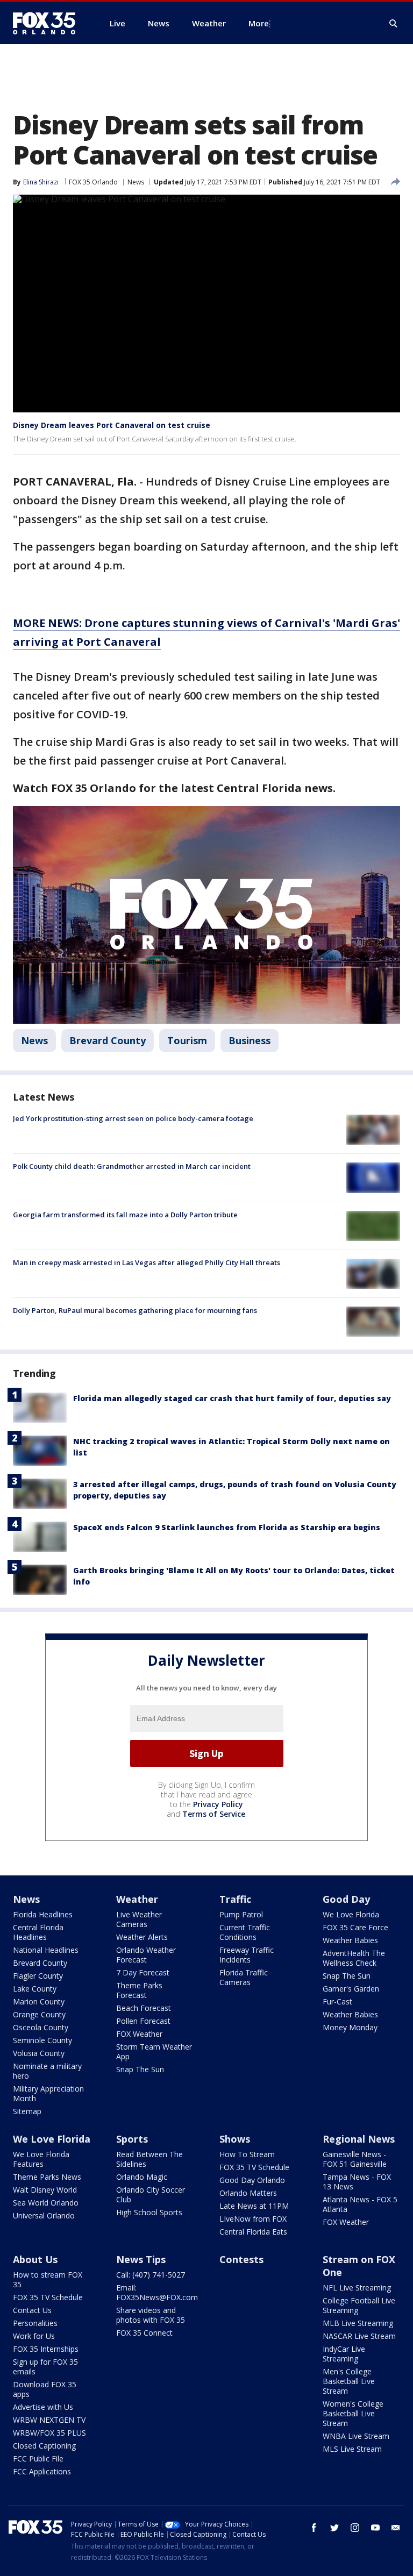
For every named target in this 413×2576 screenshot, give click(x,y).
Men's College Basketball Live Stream (349, 2381)
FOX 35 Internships (46, 2349)
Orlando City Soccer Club (151, 2195)
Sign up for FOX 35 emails (45, 2367)
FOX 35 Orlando (93, 182)
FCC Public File (38, 2459)
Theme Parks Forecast (139, 1990)
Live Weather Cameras (139, 1919)
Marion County (39, 2001)
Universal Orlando (44, 2215)
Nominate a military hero (47, 2071)
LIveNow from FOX (253, 2219)
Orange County (39, 2014)
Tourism (187, 1040)
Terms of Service (214, 1814)
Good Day (346, 1899)
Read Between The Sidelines (149, 2159)
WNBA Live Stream (356, 2436)
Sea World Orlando (46, 2203)
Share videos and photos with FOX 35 (151, 2315)
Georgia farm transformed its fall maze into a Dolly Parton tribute (125, 1215)
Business (250, 1040)
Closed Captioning (44, 2446)
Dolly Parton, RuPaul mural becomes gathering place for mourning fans (135, 1310)
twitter (334, 2528)
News (136, 182)
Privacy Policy (218, 1804)
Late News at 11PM (254, 2206)
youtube (375, 2528)
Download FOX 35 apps (45, 2389)
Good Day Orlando (252, 2180)
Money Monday (350, 2027)
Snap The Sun (140, 2069)
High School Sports (149, 2212)
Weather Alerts (142, 1937)
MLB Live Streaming (358, 2323)
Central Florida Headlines (38, 1932)
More (259, 23)
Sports (132, 2139)
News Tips (141, 2259)
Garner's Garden (351, 1989)
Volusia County (39, 2053)
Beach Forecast (144, 2008)
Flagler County (38, 1976)
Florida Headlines (43, 1914)
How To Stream (247, 2154)
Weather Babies (350, 1940)
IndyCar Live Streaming (344, 2354)
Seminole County (42, 2040)
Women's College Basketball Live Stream (353, 2413)
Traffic (235, 1899)
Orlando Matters (248, 2193)
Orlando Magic (142, 2177)
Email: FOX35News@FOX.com (157, 2292)
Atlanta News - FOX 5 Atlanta (360, 2204)
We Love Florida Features (41, 2159)
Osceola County (41, 2027)
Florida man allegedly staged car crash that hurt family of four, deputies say (232, 1398)
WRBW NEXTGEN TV (49, 2420)
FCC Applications (42, 2471)
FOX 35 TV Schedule (254, 2167)
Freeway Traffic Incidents (247, 1955)
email (396, 2528)
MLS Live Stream (352, 2449)
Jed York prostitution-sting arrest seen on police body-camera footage (133, 1118)
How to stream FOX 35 (48, 2279)
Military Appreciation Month (48, 2093)
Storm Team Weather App (154, 2051)
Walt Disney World (45, 2190)
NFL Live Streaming (357, 2288)
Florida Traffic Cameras (244, 1977)
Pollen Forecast (143, 2021)
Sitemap (27, 2111)
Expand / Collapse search (394, 24)
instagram (355, 2528)
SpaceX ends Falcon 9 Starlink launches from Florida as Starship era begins (227, 1527)
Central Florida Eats (253, 2232)
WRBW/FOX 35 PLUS (49, 2433)
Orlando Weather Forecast (146, 1955)
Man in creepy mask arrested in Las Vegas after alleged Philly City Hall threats (147, 1262)
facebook (314, 2528)
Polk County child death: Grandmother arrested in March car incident (132, 1166)
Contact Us (32, 2310)
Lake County (35, 1989)
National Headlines (46, 1950)
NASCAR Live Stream (359, 2336)
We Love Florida (351, 1914)
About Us (35, 2259)
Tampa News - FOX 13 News (357, 2182)
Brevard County (108, 1040)
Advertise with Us (43, 2407)
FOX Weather (139, 2034)
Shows (235, 2139)
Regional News (359, 2139)
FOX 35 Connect (144, 2333)
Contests (241, 2259)
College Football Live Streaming (359, 2305)
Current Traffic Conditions (245, 1932)
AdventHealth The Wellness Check (354, 1958)
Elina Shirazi (41, 182)
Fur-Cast (337, 2001)
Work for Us (34, 2336)
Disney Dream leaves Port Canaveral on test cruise (112, 425)
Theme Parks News (47, 2177)
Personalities (35, 2323)
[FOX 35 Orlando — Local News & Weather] (48, 23)
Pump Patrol (241, 1914)
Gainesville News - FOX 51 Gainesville (355, 2159)
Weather (137, 1899)
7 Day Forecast (143, 1972)
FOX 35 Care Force (355, 1927)
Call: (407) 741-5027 (151, 2275)
